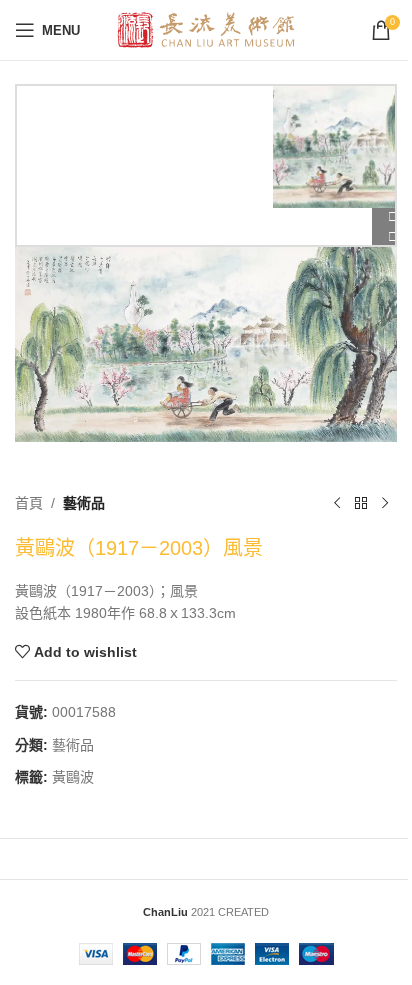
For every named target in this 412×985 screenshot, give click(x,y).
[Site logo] (206, 29)
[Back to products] (361, 504)
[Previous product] (337, 504)
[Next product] (385, 504)
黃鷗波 (73, 777)
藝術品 (84, 503)
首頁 (29, 503)
